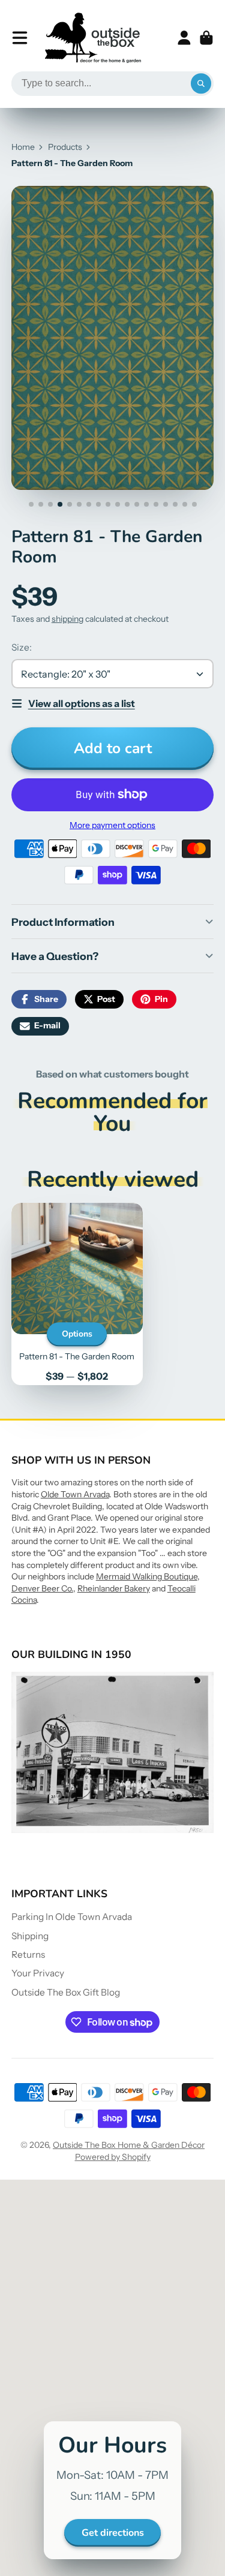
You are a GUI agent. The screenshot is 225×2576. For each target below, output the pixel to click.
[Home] (93, 38)
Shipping (30, 1936)
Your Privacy (38, 1973)
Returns (28, 1954)
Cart (206, 38)
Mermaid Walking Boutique (147, 1576)
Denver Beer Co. (42, 1588)
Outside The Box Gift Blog (66, 1992)
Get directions (113, 2533)
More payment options (112, 825)
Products (65, 147)
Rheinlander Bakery (114, 1588)
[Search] (201, 84)
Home (23, 147)
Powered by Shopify (113, 2157)
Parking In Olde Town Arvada (72, 1917)
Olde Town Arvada (75, 1494)
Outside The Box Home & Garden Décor (129, 2145)
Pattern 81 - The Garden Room (77, 1294)
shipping (67, 619)
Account (184, 38)
